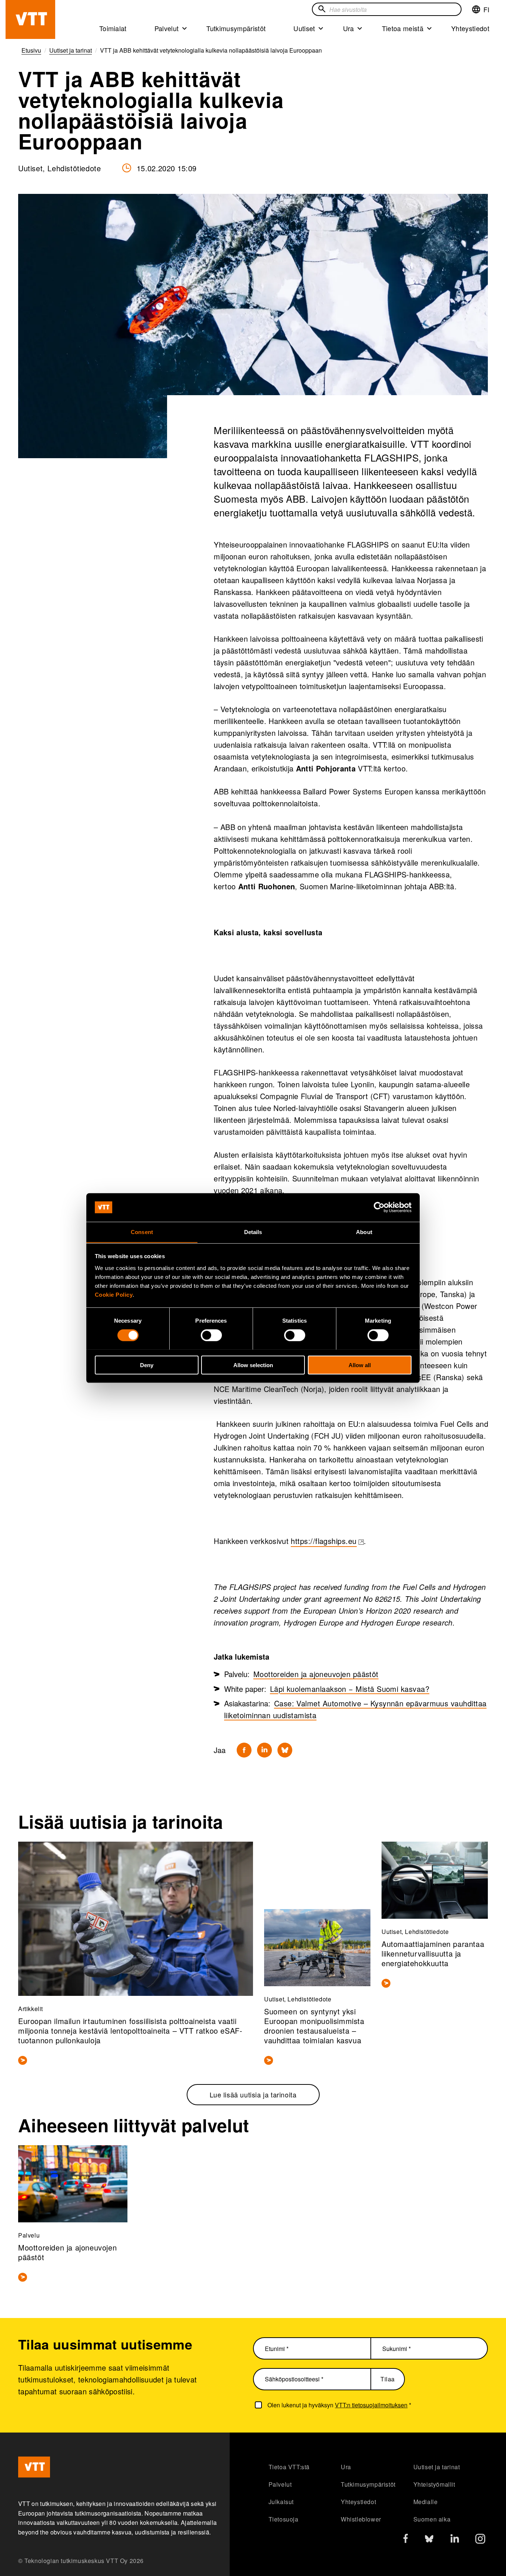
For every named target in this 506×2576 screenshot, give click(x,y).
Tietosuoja (284, 2519)
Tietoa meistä (403, 28)
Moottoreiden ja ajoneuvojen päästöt (316, 1674)
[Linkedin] (264, 1750)
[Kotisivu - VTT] (30, 19)
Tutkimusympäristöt (236, 28)
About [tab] (364, 1232)
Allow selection (253, 1365)
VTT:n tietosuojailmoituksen (371, 2405)
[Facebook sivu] (406, 2540)
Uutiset (304, 28)
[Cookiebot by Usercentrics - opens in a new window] (379, 1207)
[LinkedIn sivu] (455, 2539)
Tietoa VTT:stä (289, 2467)
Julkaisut (281, 2502)
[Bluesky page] (429, 2541)
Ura (349, 28)
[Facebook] (244, 1750)
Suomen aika (432, 2519)
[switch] (211, 1335)
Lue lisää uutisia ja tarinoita (253, 2094)
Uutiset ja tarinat (437, 2467)
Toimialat (113, 28)
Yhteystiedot (470, 28)
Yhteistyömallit (434, 2484)
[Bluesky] (285, 1750)
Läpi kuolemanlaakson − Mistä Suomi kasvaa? (350, 1689)
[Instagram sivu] (480, 2541)
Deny (147, 1365)
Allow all (360, 1365)
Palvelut (167, 28)
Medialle (426, 2502)
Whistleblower (361, 2519)
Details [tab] (253, 1232)
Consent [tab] (142, 1232)
